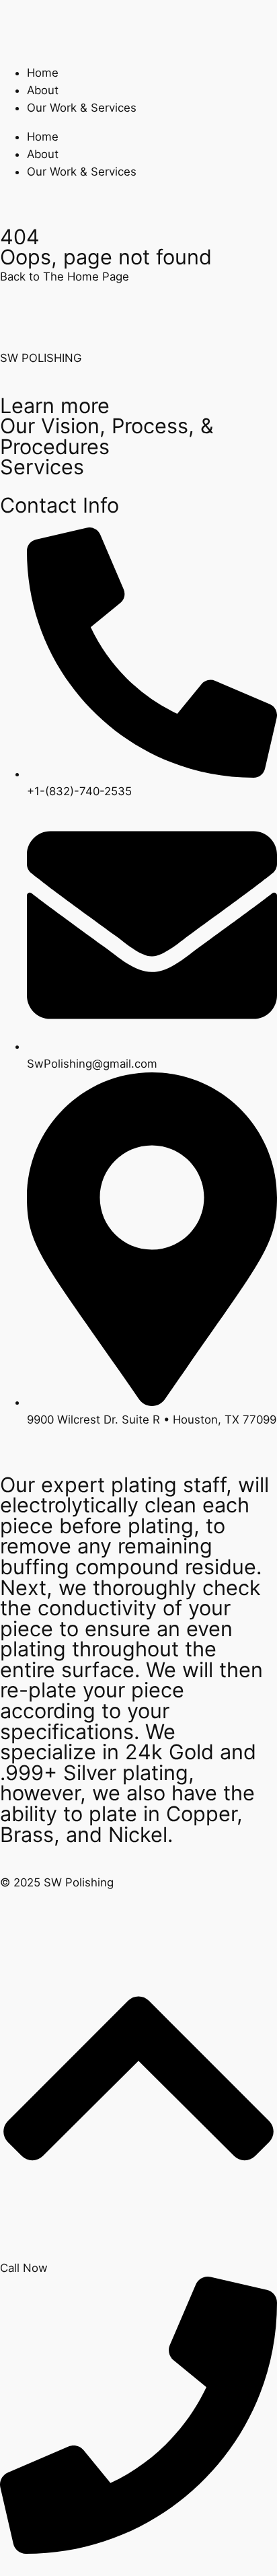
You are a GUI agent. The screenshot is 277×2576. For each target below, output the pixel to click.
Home (43, 73)
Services (42, 467)
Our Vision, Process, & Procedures (107, 436)
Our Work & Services (82, 108)
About (43, 90)
